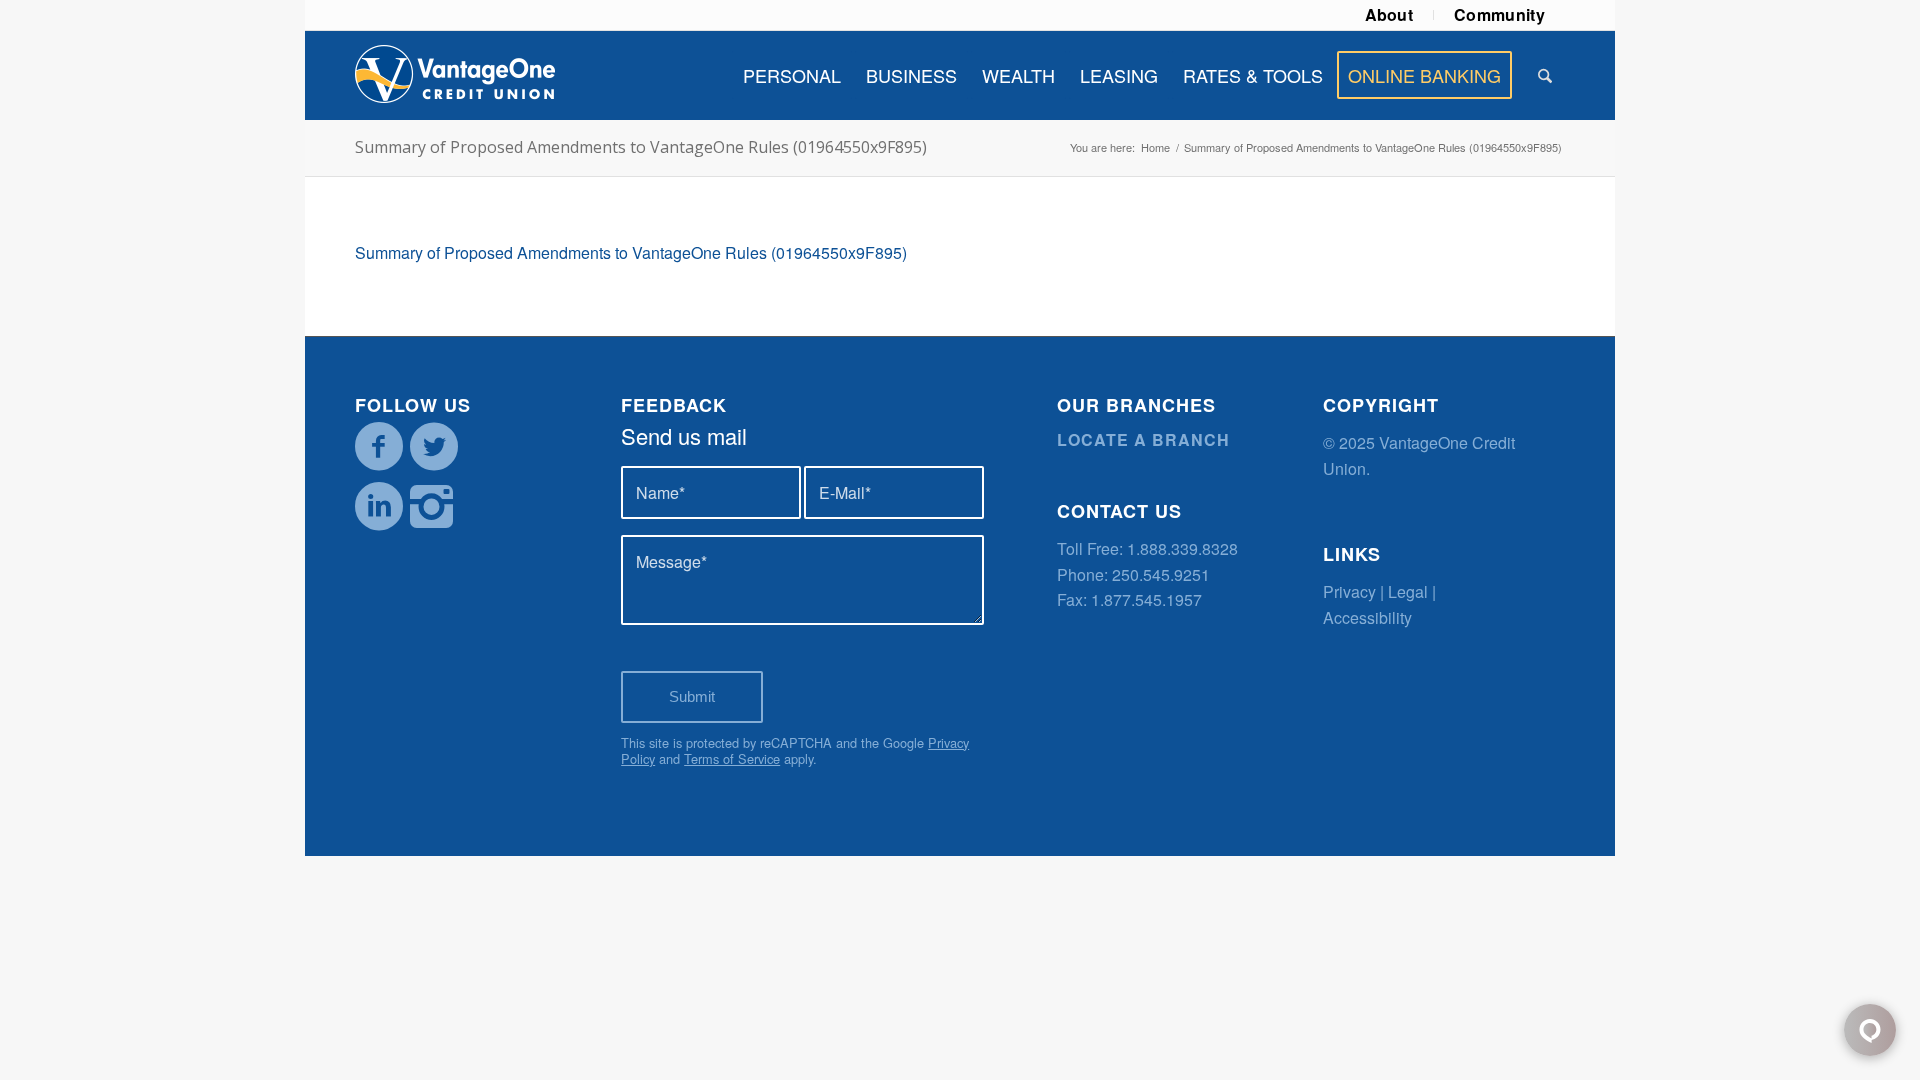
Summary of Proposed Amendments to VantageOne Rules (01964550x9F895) (641, 147)
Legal (1408, 591)
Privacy (1349, 591)
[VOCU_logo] (455, 75)
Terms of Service (732, 758)
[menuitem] (1390, 15)
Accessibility (1367, 617)
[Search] (1545, 75)
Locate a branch (1143, 439)
